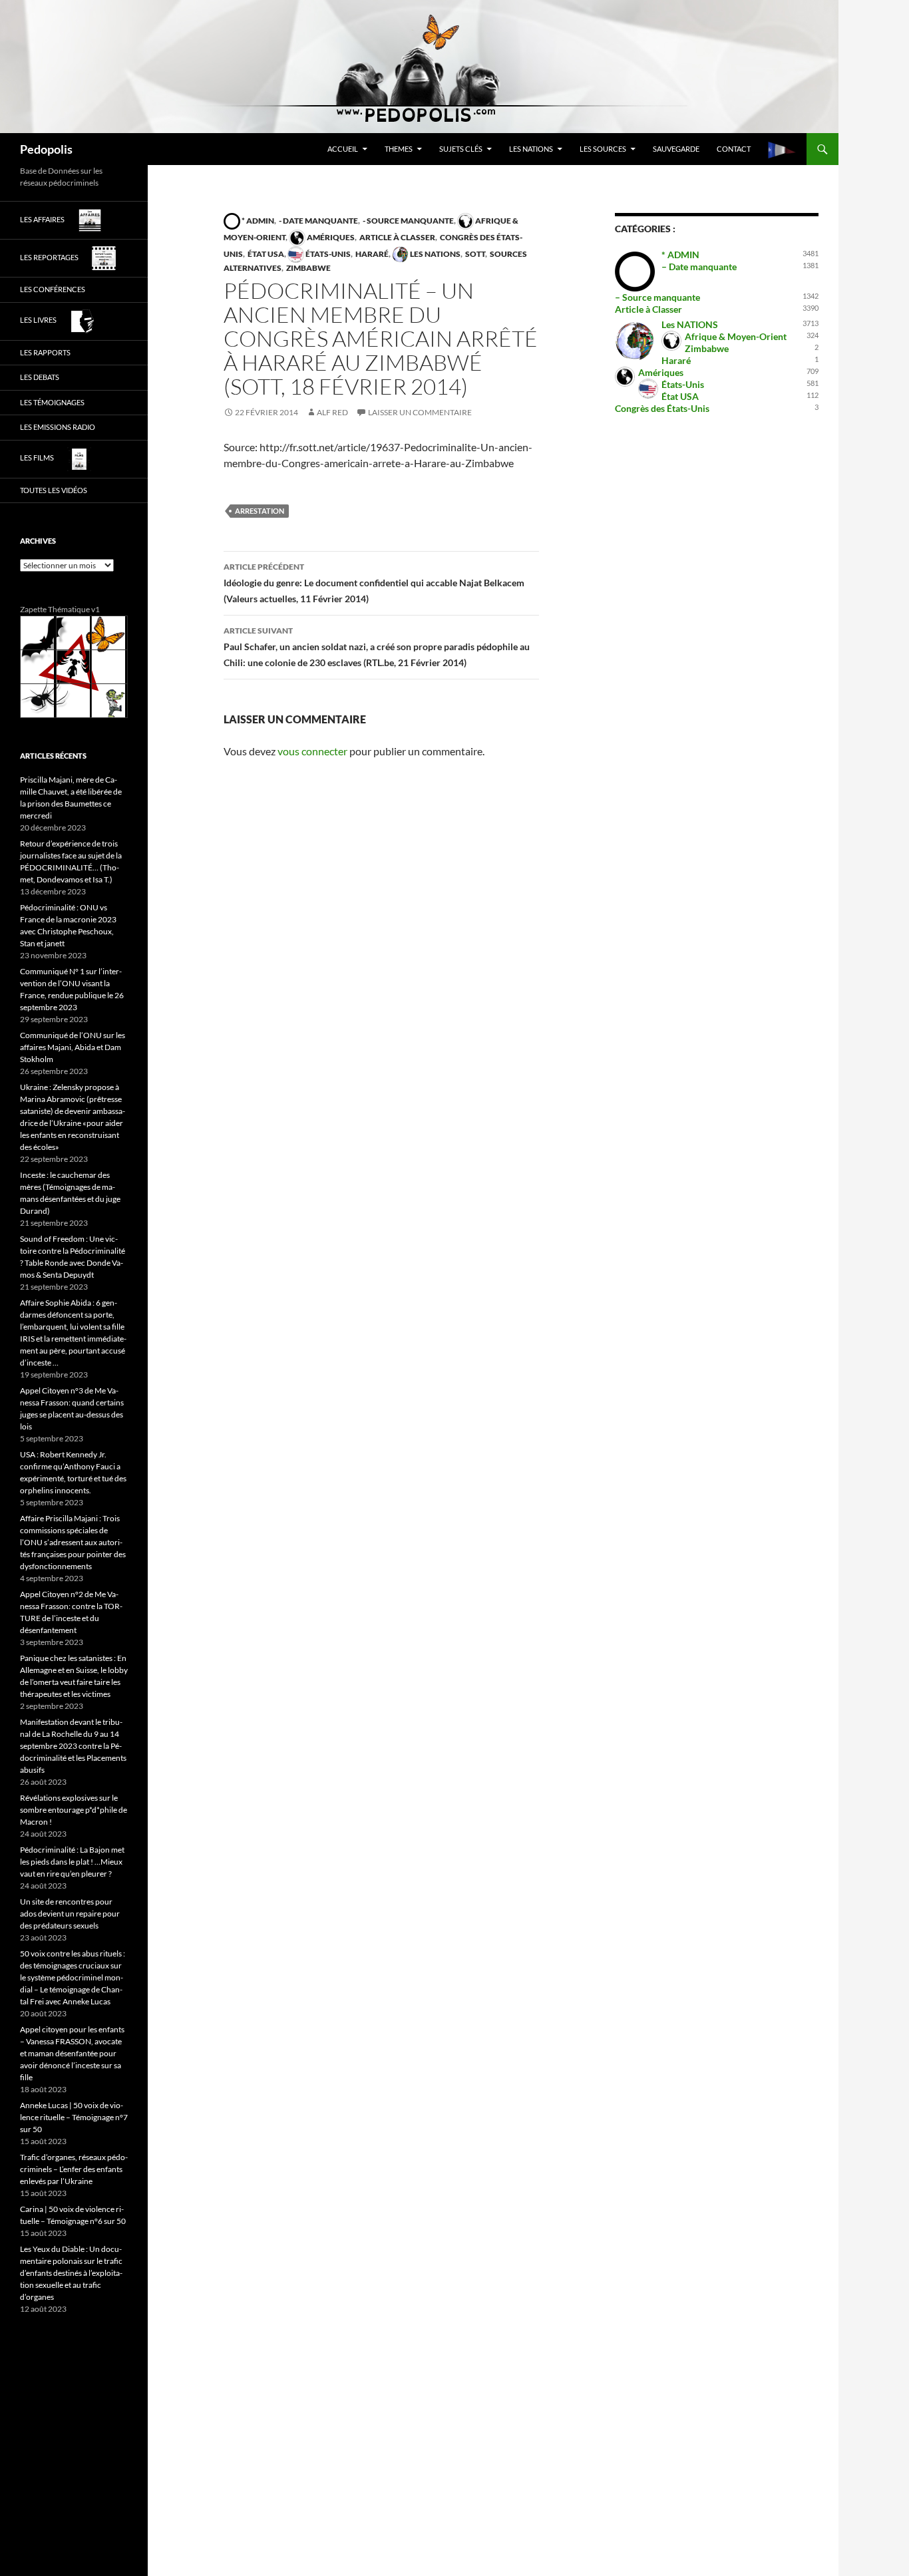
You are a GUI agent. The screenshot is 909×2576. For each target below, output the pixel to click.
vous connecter (312, 751)
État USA (265, 254)
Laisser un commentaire (420, 412)
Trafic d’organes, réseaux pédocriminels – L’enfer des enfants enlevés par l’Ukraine (74, 2169)
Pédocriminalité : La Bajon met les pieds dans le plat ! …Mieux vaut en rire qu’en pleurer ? (72, 1862)
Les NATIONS (531, 149)
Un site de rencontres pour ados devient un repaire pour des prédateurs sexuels (70, 1914)
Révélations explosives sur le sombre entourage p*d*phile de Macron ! (74, 1810)
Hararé (371, 254)
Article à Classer (397, 237)
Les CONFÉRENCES (53, 289)
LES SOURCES (603, 149)
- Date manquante (318, 221)
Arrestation (260, 511)
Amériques (330, 237)
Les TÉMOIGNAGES (52, 402)
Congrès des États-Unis (662, 408)
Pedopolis (46, 149)
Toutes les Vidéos (54, 490)
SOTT (474, 254)
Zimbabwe (308, 268)
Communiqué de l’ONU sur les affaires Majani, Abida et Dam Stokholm (73, 1047)
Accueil (343, 149)
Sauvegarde (676, 149)
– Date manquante (699, 267)
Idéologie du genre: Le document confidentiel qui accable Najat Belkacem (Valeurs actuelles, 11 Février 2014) (374, 583)
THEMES (399, 149)
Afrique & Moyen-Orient (736, 336)
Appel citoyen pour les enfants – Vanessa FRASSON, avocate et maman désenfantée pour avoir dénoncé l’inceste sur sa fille (72, 2053)
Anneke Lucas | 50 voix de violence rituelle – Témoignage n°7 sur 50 (74, 2117)
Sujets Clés (461, 149)
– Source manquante (657, 297)
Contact (734, 149)
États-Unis (327, 254)
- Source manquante (408, 221)
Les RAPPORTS (45, 352)
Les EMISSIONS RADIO (58, 427)
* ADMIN (257, 221)
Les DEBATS (40, 377)
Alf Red (332, 412)
